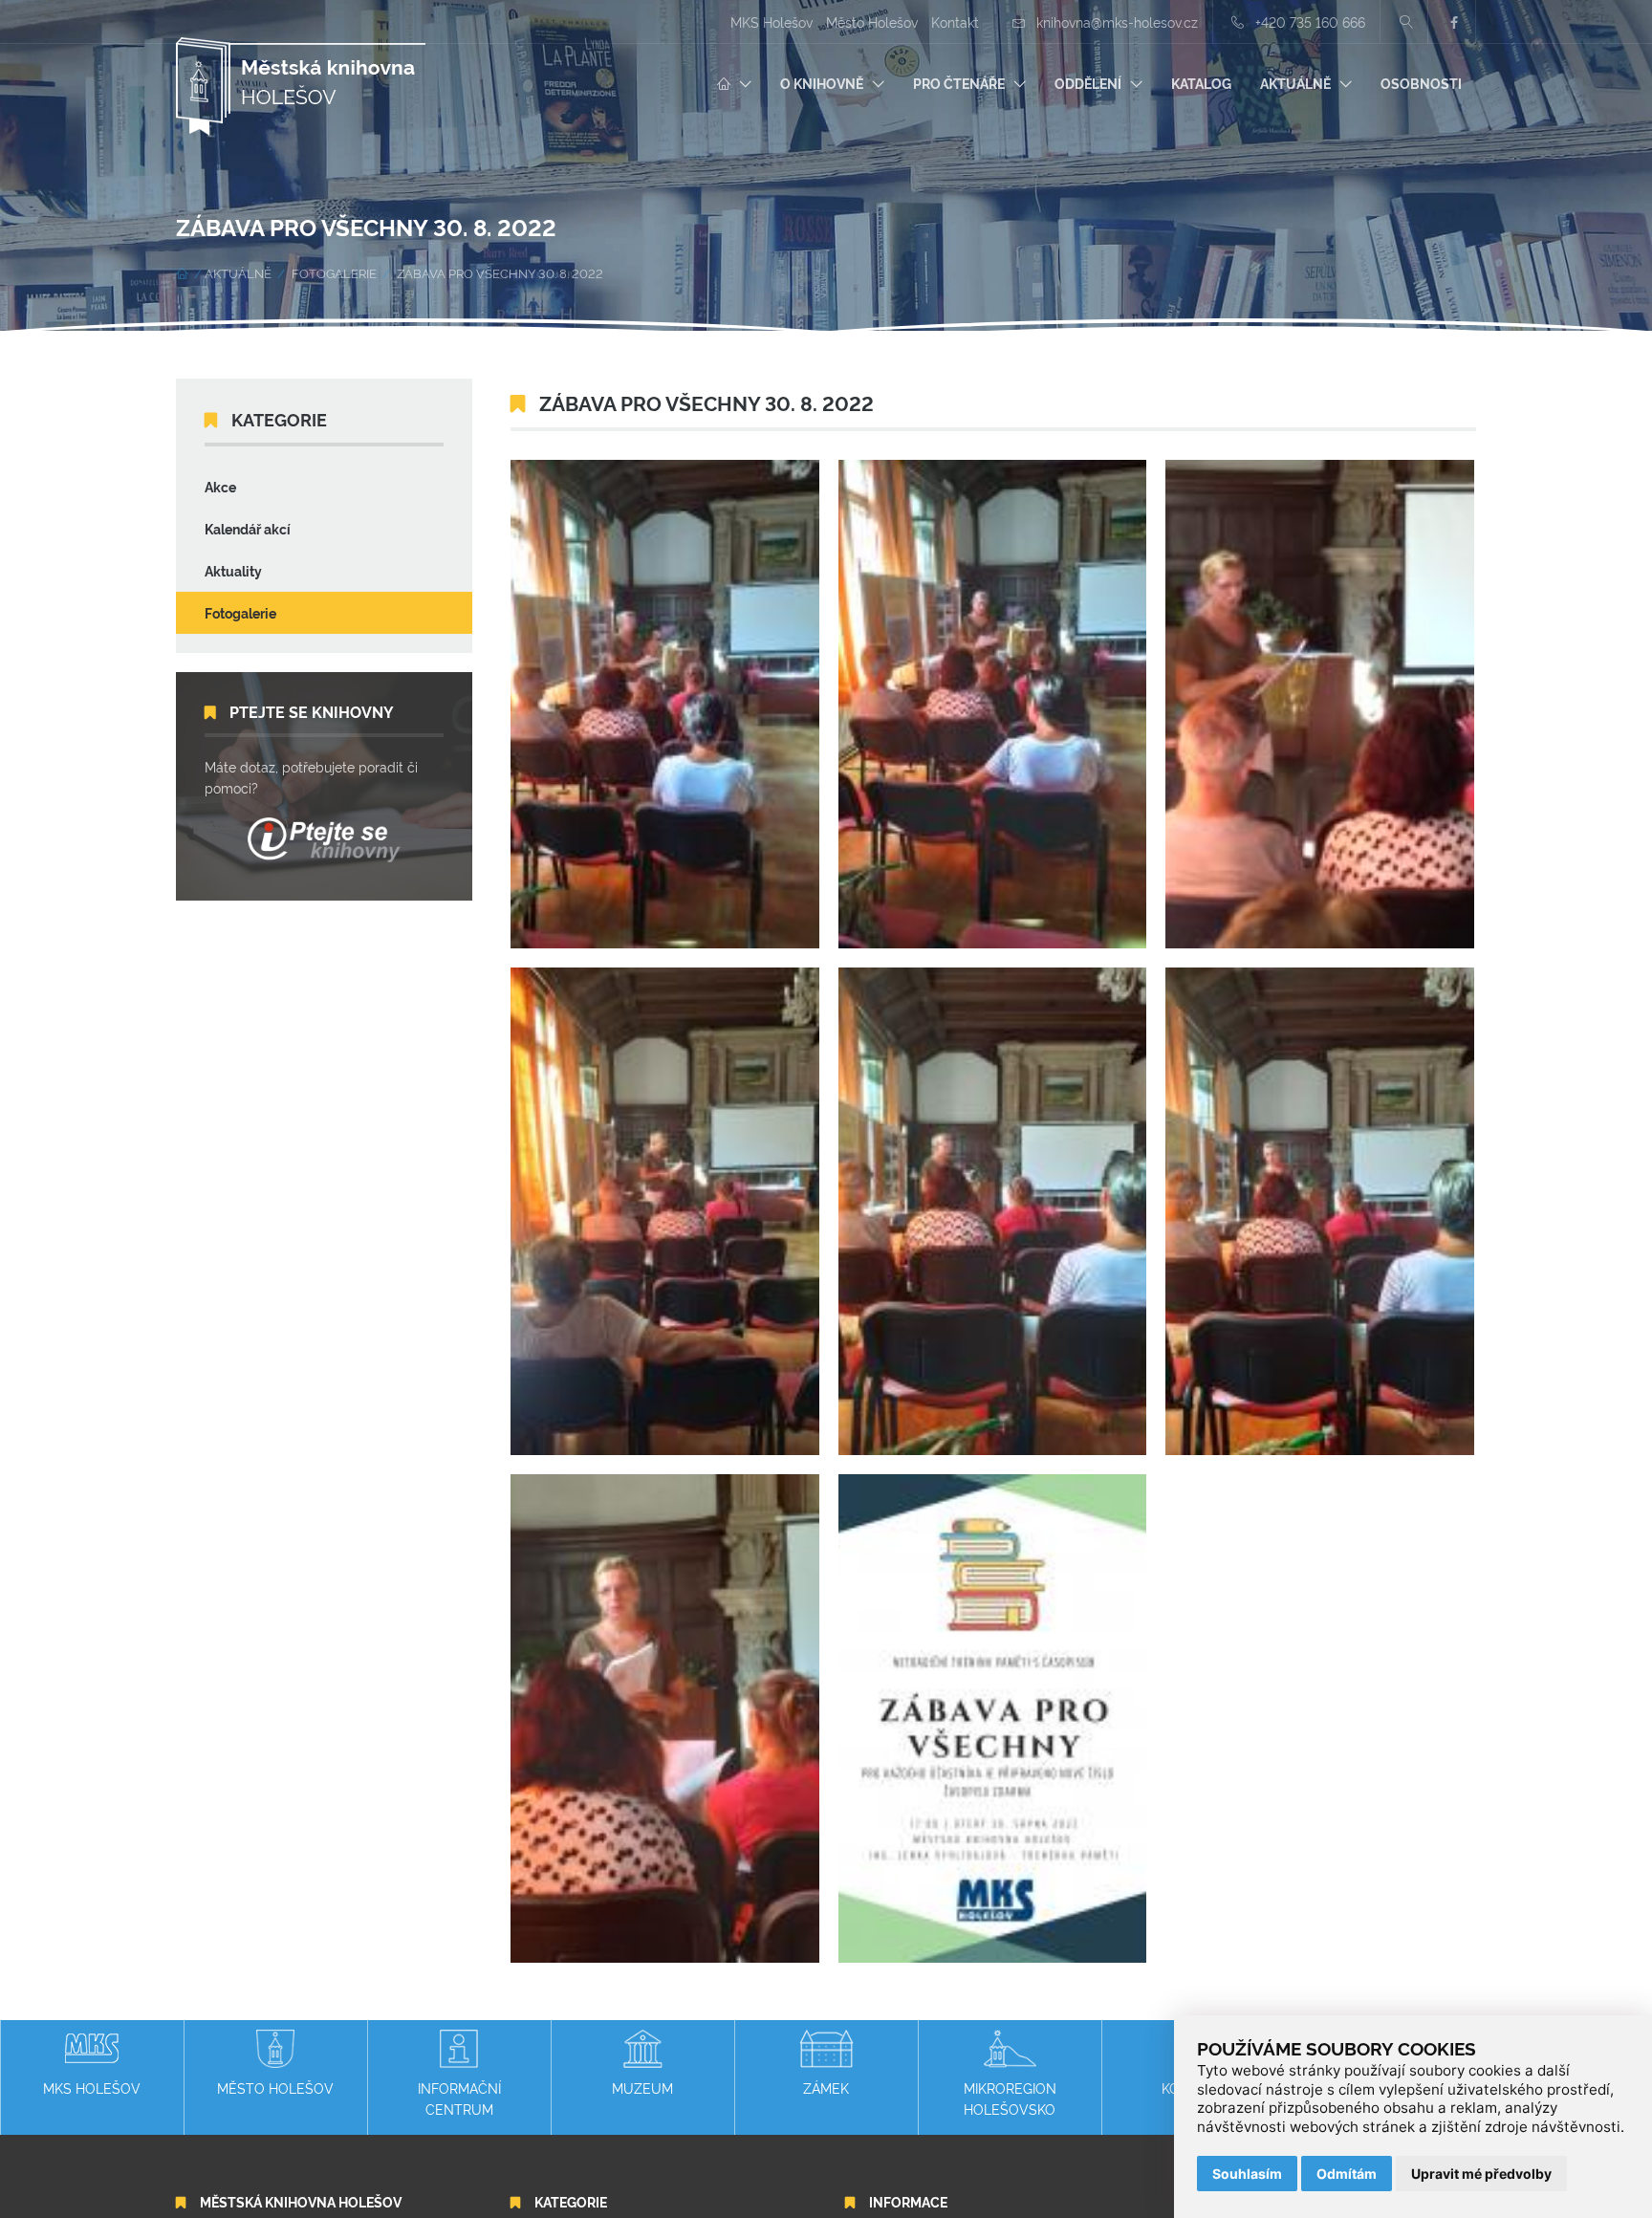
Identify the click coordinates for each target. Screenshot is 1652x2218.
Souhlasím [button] (1247, 2174)
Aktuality (233, 570)
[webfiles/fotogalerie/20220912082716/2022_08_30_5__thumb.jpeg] (993, 1211)
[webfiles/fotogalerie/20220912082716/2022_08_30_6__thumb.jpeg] (1320, 1211)
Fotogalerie (334, 272)
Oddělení (1088, 83)
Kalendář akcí (248, 528)
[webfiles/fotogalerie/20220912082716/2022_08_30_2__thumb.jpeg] (993, 704)
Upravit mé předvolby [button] (1481, 2174)
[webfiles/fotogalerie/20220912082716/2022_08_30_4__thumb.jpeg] (665, 1211)
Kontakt (955, 22)
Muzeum (642, 2088)
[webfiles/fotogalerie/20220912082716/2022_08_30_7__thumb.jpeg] (665, 1718)
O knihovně (822, 83)
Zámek (826, 2088)
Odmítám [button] (1347, 2174)
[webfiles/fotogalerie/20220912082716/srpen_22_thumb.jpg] (993, 1718)
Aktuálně (1295, 83)
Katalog (1201, 83)
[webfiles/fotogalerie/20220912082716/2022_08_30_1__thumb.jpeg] (665, 704)
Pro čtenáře (959, 83)
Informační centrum (459, 2098)
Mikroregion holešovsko (1010, 2098)
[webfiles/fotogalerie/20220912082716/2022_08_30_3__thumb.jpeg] (1320, 704)
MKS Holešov (772, 22)
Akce (220, 486)
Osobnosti (1421, 83)
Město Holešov (872, 22)
